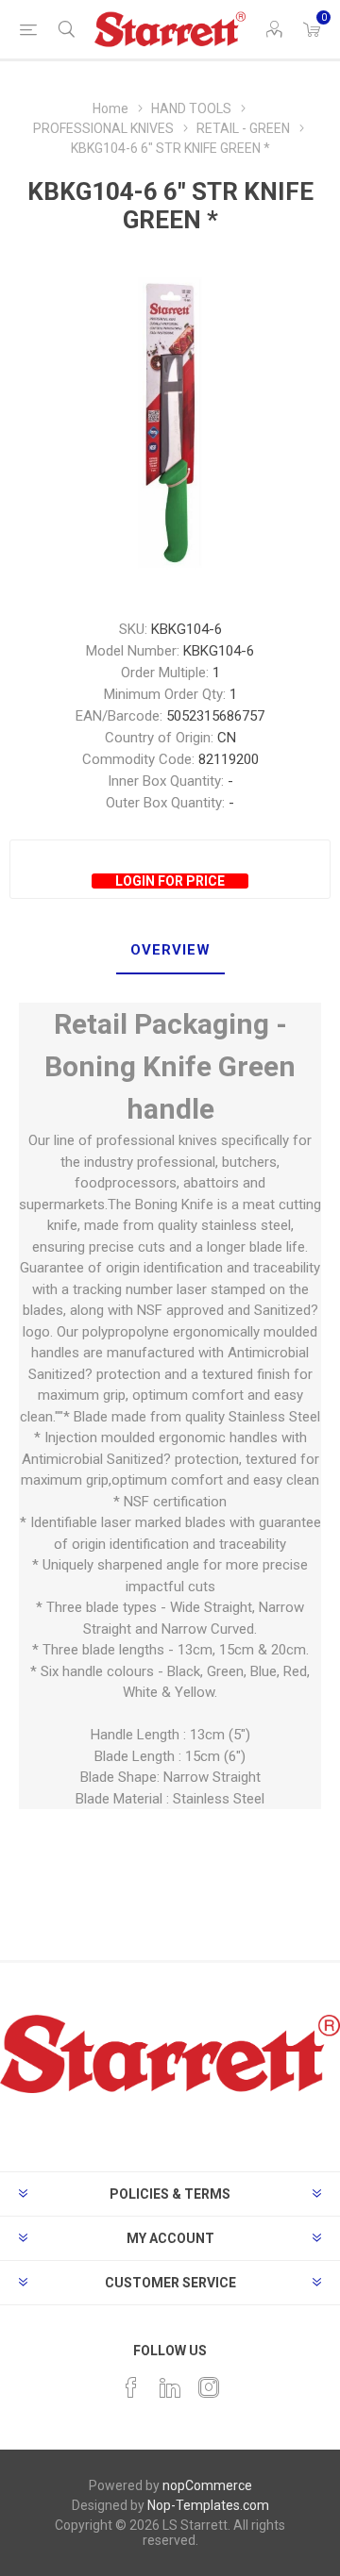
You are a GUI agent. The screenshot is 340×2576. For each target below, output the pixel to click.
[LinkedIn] (170, 2387)
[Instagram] (209, 2387)
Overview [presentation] (170, 950)
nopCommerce (207, 2485)
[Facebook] (131, 2387)
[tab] (170, 951)
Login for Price (170, 881)
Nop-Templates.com (208, 2505)
